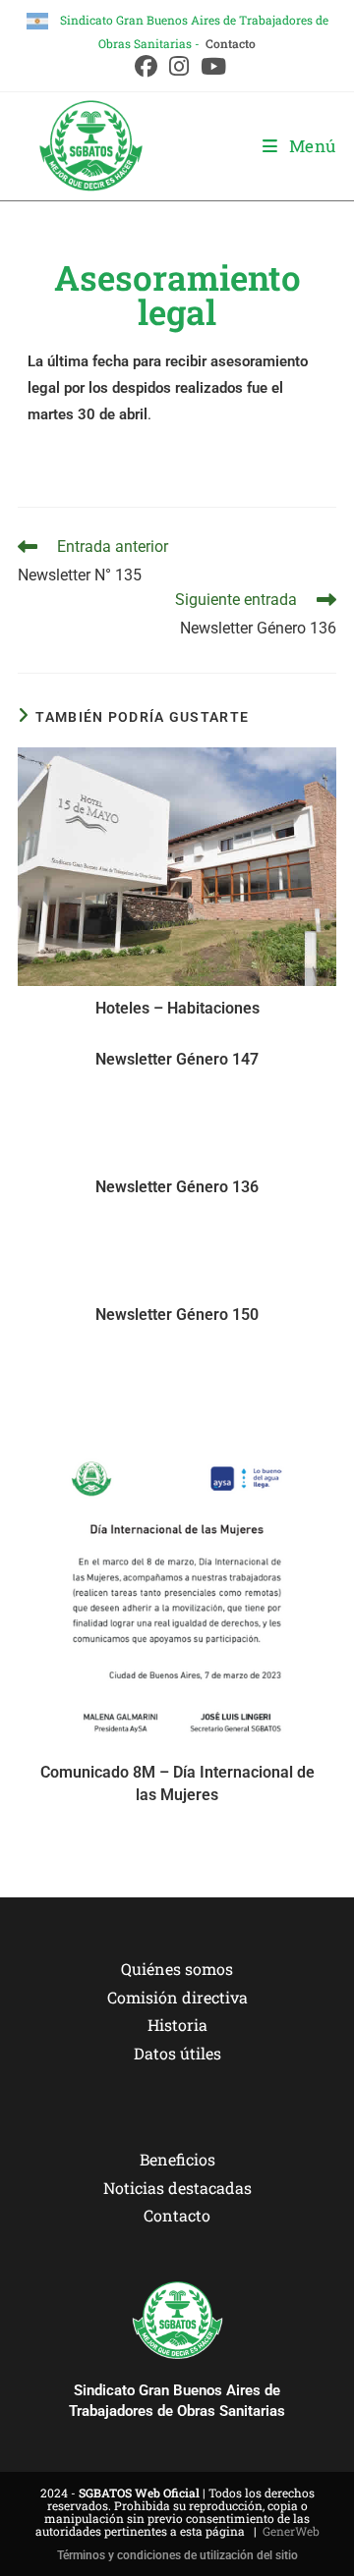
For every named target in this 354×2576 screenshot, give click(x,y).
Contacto (231, 43)
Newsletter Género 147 (177, 1059)
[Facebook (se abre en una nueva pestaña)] (146, 66)
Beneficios (177, 2159)
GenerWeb (291, 2531)
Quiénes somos (177, 1969)
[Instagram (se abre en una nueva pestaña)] (179, 66)
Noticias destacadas (177, 2188)
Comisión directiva (177, 1997)
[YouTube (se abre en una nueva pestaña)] (210, 66)
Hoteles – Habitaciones (177, 1008)
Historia (177, 2025)
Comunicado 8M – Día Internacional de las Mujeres (177, 1783)
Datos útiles (177, 2053)
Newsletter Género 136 (177, 1187)
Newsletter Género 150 (177, 1315)
